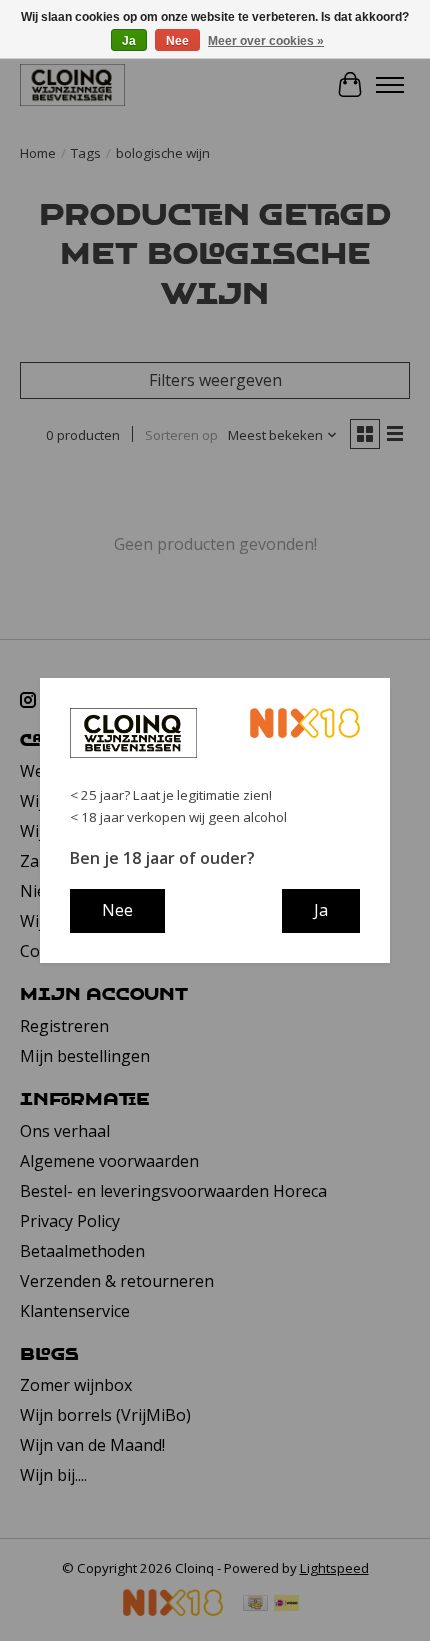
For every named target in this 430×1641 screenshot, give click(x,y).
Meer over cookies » (266, 41)
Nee (177, 41)
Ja (129, 41)
